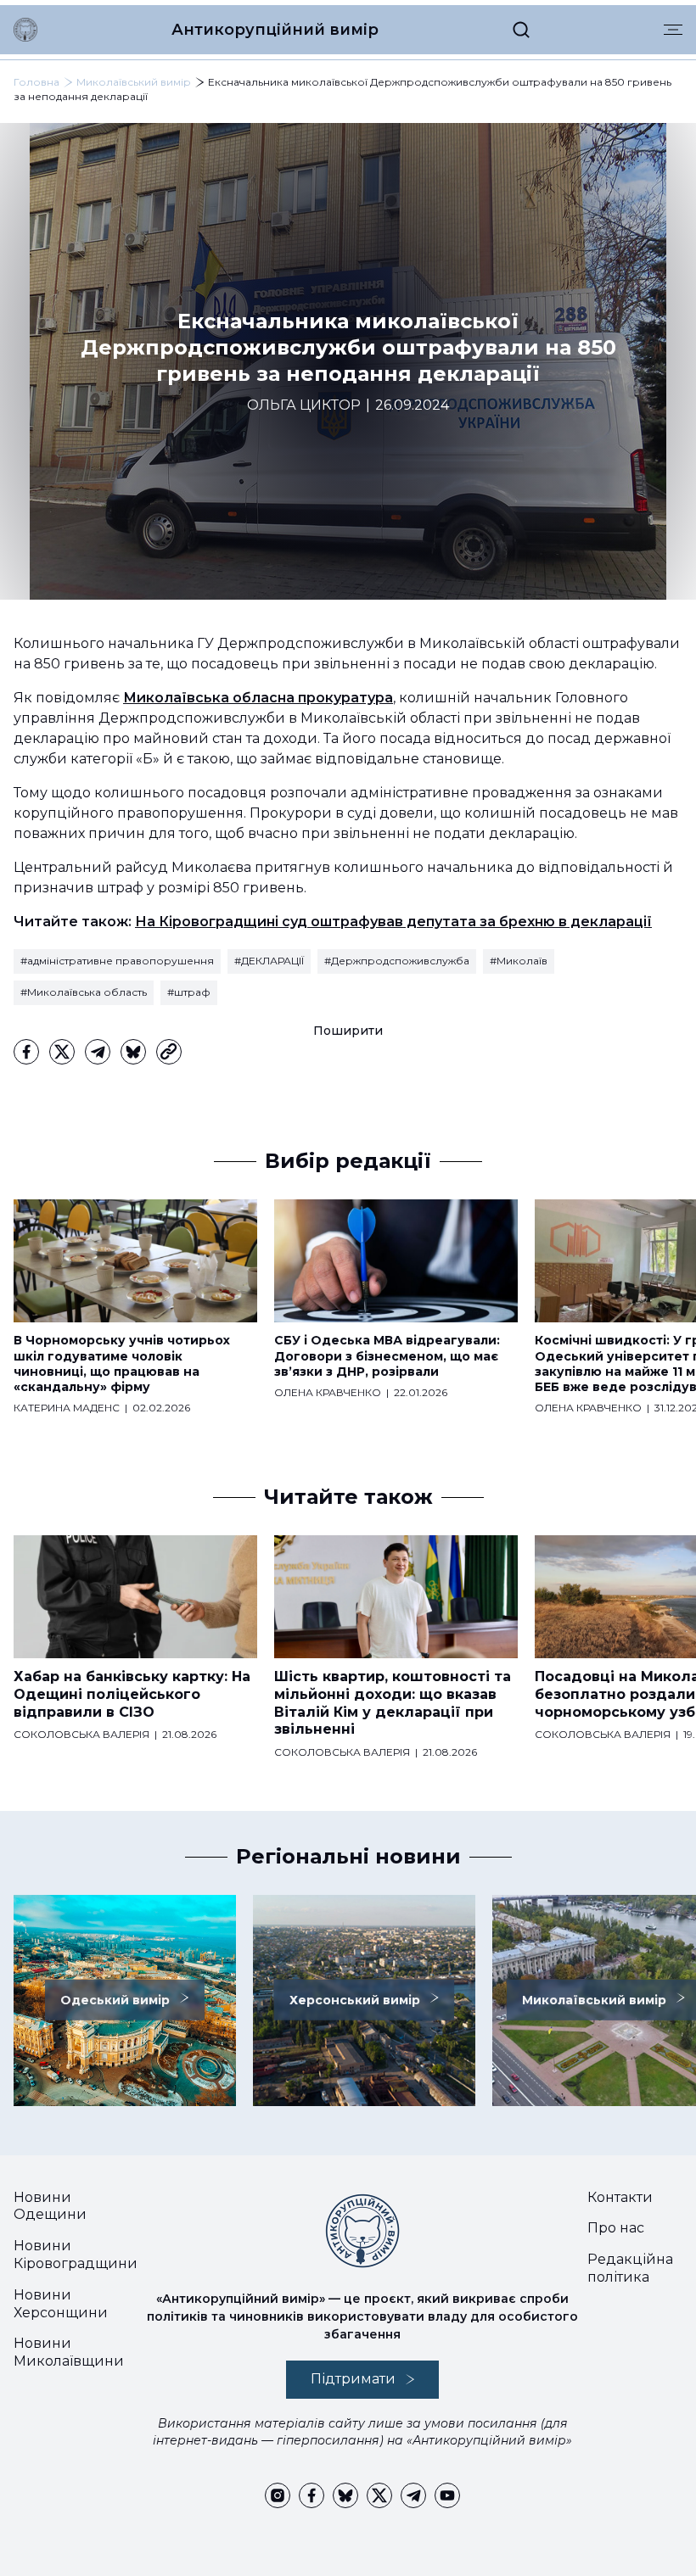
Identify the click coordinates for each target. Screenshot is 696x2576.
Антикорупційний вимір (275, 30)
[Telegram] (98, 1052)
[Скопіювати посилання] (169, 1052)
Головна (36, 82)
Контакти (620, 2197)
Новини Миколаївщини (69, 2352)
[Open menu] (673, 30)
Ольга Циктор (304, 405)
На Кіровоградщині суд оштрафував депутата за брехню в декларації (393, 922)
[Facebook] (26, 1052)
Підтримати (353, 2379)
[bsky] (133, 1052)
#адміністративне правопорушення (117, 961)
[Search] (521, 30)
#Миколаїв (519, 961)
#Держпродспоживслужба (397, 961)
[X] (62, 1052)
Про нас (616, 2228)
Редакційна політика (630, 2268)
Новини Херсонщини (61, 2304)
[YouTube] (447, 2495)
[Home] (25, 30)
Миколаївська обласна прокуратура (258, 698)
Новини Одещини (50, 2206)
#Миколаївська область (84, 992)
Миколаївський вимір (134, 82)
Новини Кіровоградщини (76, 2255)
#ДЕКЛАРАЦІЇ (269, 961)
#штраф (189, 992)
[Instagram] (278, 2495)
